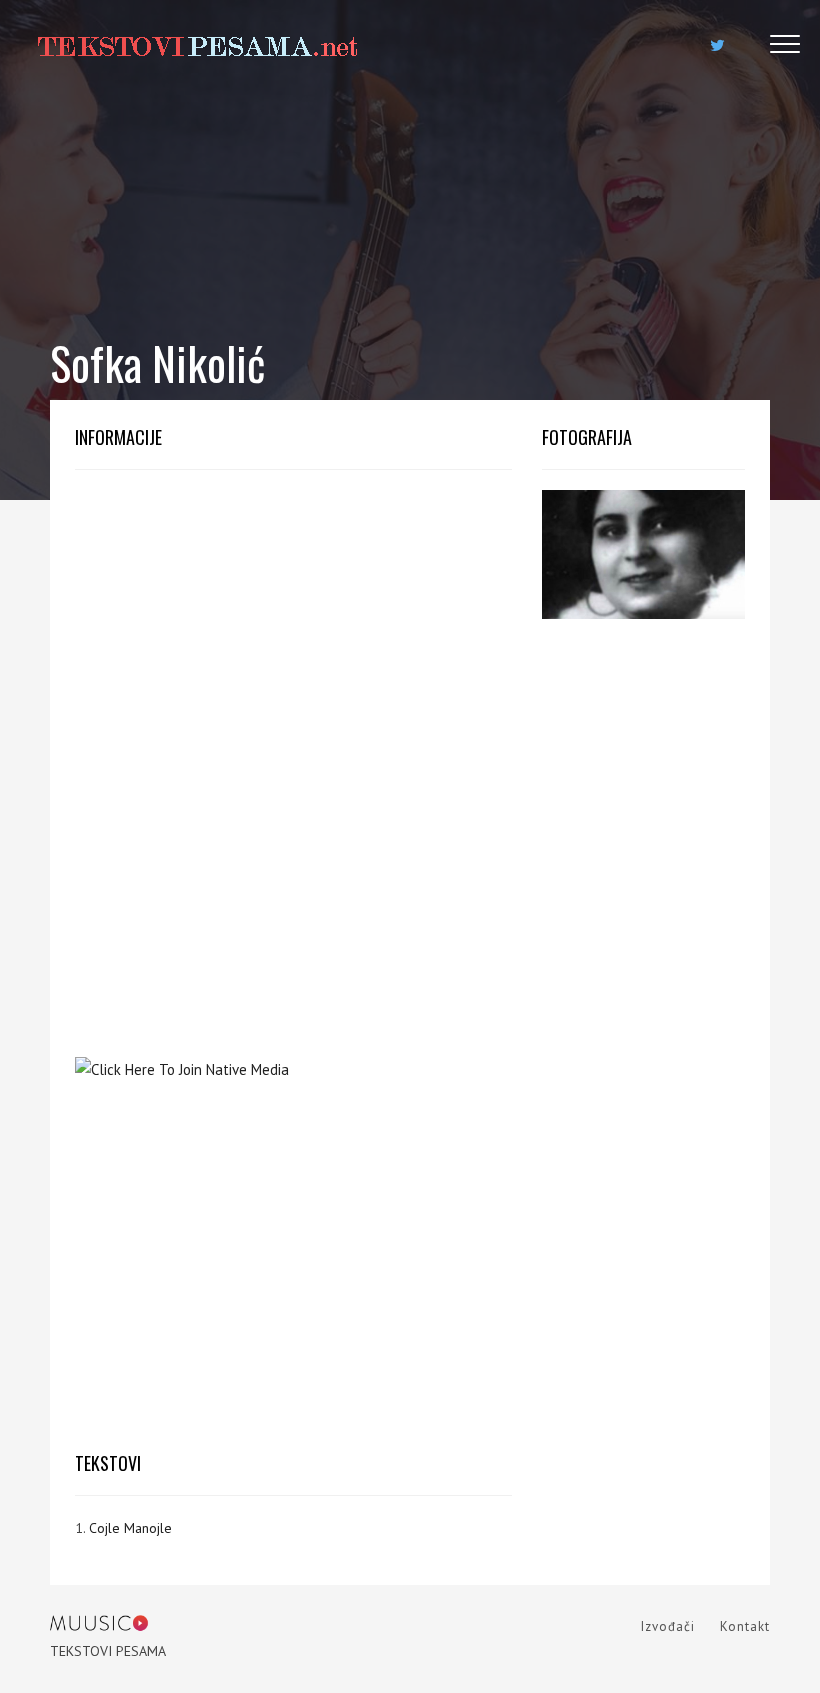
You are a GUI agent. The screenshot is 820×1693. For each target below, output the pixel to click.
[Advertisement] (293, 630)
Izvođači (668, 1626)
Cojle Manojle (130, 1528)
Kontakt (745, 1626)
